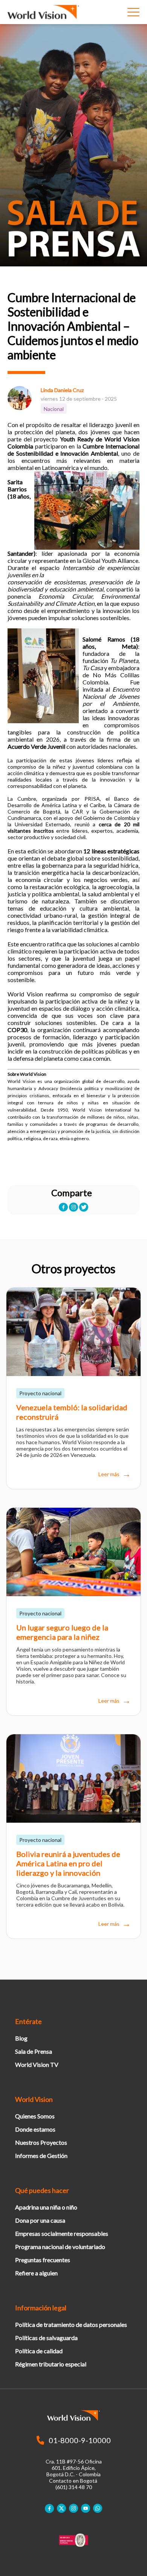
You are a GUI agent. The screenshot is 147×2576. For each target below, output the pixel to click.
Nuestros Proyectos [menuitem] (41, 2142)
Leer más (109, 1474)
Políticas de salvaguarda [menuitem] (46, 2338)
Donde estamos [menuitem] (35, 2129)
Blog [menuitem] (21, 2038)
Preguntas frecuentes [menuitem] (43, 2260)
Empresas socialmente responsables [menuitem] (62, 2233)
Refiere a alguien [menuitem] (36, 2273)
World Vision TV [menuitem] (37, 2064)
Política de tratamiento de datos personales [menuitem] (71, 2324)
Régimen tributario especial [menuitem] (51, 2364)
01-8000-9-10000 (80, 2440)
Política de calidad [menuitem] (39, 2351)
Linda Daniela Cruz (62, 390)
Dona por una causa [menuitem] (40, 2220)
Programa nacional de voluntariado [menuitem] (60, 2247)
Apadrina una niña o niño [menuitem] (46, 2207)
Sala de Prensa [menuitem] (34, 2051)
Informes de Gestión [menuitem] (41, 2156)
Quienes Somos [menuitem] (35, 2116)
